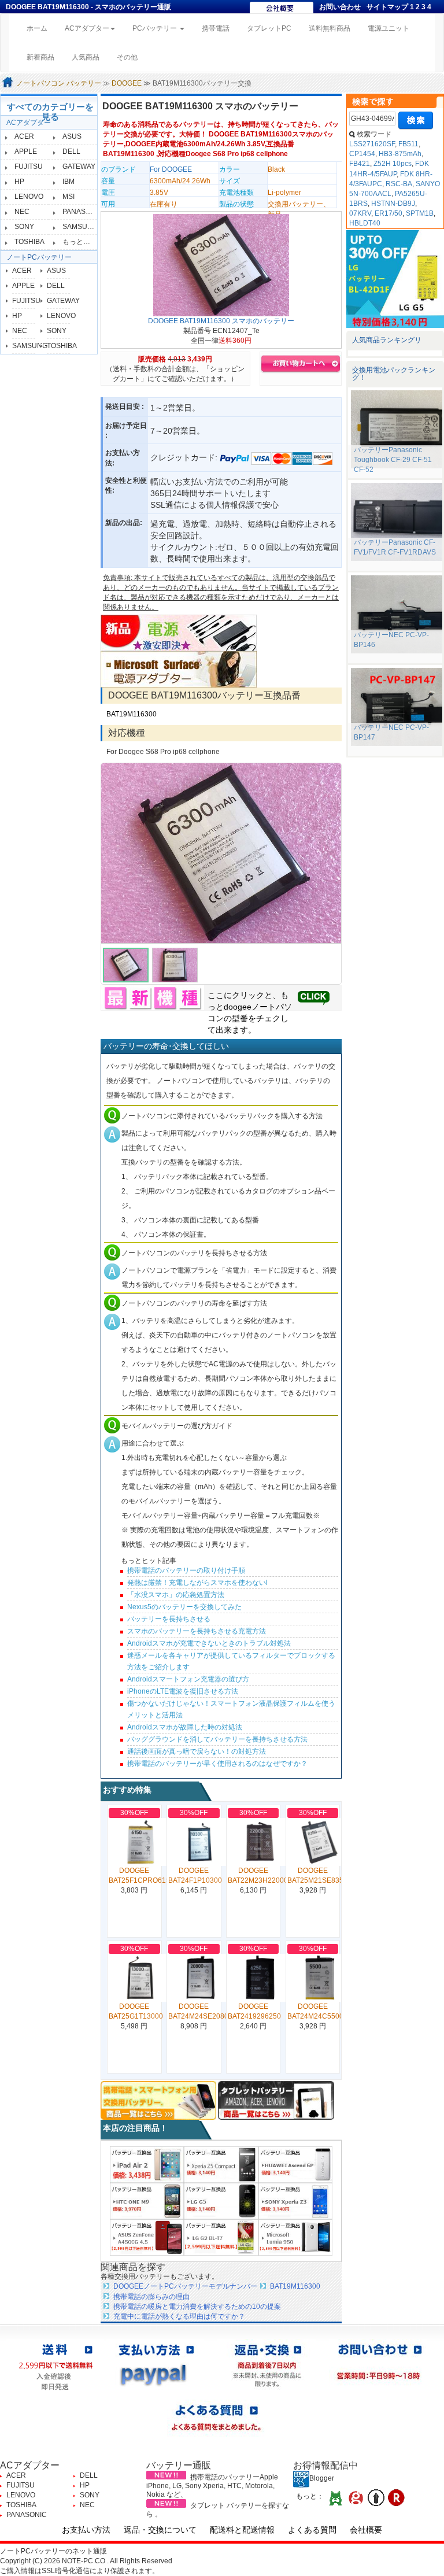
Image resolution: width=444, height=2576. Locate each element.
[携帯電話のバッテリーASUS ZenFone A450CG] (147, 2237)
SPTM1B (420, 213)
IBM (69, 182)
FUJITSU (29, 167)
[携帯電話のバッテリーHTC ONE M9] (147, 2201)
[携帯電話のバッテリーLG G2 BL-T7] (221, 2237)
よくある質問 (312, 2530)
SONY (24, 227)
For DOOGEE (171, 169)
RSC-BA (399, 184)
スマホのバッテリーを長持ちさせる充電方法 (197, 1631)
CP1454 (362, 154)
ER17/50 (388, 213)
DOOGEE (127, 83)
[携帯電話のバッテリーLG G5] (221, 2201)
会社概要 (366, 2530)
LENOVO (29, 197)
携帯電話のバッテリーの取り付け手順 (186, 1570)
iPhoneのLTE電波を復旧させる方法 (183, 1691)
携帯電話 (216, 28)
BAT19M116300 (132, 714)
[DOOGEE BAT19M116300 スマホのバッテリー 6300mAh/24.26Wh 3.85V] (221, 853)
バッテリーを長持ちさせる (169, 1619)
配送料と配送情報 (242, 2530)
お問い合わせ (340, 7)
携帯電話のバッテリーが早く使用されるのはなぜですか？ (217, 1764)
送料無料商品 (330, 28)
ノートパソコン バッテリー (59, 83)
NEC (22, 212)
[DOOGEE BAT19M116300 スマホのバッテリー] (221, 265)
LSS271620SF (372, 144)
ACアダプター (29, 123)
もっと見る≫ (83, 242)
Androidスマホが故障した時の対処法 (185, 1727)
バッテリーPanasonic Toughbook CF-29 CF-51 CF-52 (393, 460)
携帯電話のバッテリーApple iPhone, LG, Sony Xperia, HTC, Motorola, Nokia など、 (212, 2486)
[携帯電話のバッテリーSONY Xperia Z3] (295, 2201)
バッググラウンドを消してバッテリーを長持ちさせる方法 (217, 1739)
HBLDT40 (365, 223)
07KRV (360, 213)
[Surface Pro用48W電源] (179, 669)
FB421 (360, 164)
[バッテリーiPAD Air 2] (147, 2164)
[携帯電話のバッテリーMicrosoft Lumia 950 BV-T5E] (295, 2237)
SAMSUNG (80, 227)
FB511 (408, 144)
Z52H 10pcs (393, 164)
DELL (71, 151)
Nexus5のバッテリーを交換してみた (184, 1607)
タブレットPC (269, 28)
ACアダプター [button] (87, 28)
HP (19, 182)
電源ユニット (388, 28)
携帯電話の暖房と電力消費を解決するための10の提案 (197, 2307)
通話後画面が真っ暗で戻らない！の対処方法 (197, 1751)
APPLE (26, 151)
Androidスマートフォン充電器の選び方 (188, 1679)
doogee (238, 1007)
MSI (69, 197)
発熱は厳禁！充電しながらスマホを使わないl (197, 1583)
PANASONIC (83, 212)
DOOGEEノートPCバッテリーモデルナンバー (185, 2286)
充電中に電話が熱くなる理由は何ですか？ (179, 2316)
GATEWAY (79, 167)
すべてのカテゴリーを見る (50, 112)
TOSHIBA (29, 242)
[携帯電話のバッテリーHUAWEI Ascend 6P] (295, 2164)
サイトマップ (387, 7)
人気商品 (86, 57)
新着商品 (40, 57)
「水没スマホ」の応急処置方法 (176, 1595)
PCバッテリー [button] (156, 28)
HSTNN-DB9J (393, 204)
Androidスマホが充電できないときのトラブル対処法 (209, 1643)
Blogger (322, 2478)
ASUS (72, 136)
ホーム (41, 28)
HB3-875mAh (400, 154)
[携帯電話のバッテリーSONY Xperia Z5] (221, 2164)
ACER (24, 136)
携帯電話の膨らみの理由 (151, 2297)
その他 (127, 57)
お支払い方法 (86, 2530)
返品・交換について (160, 2530)
